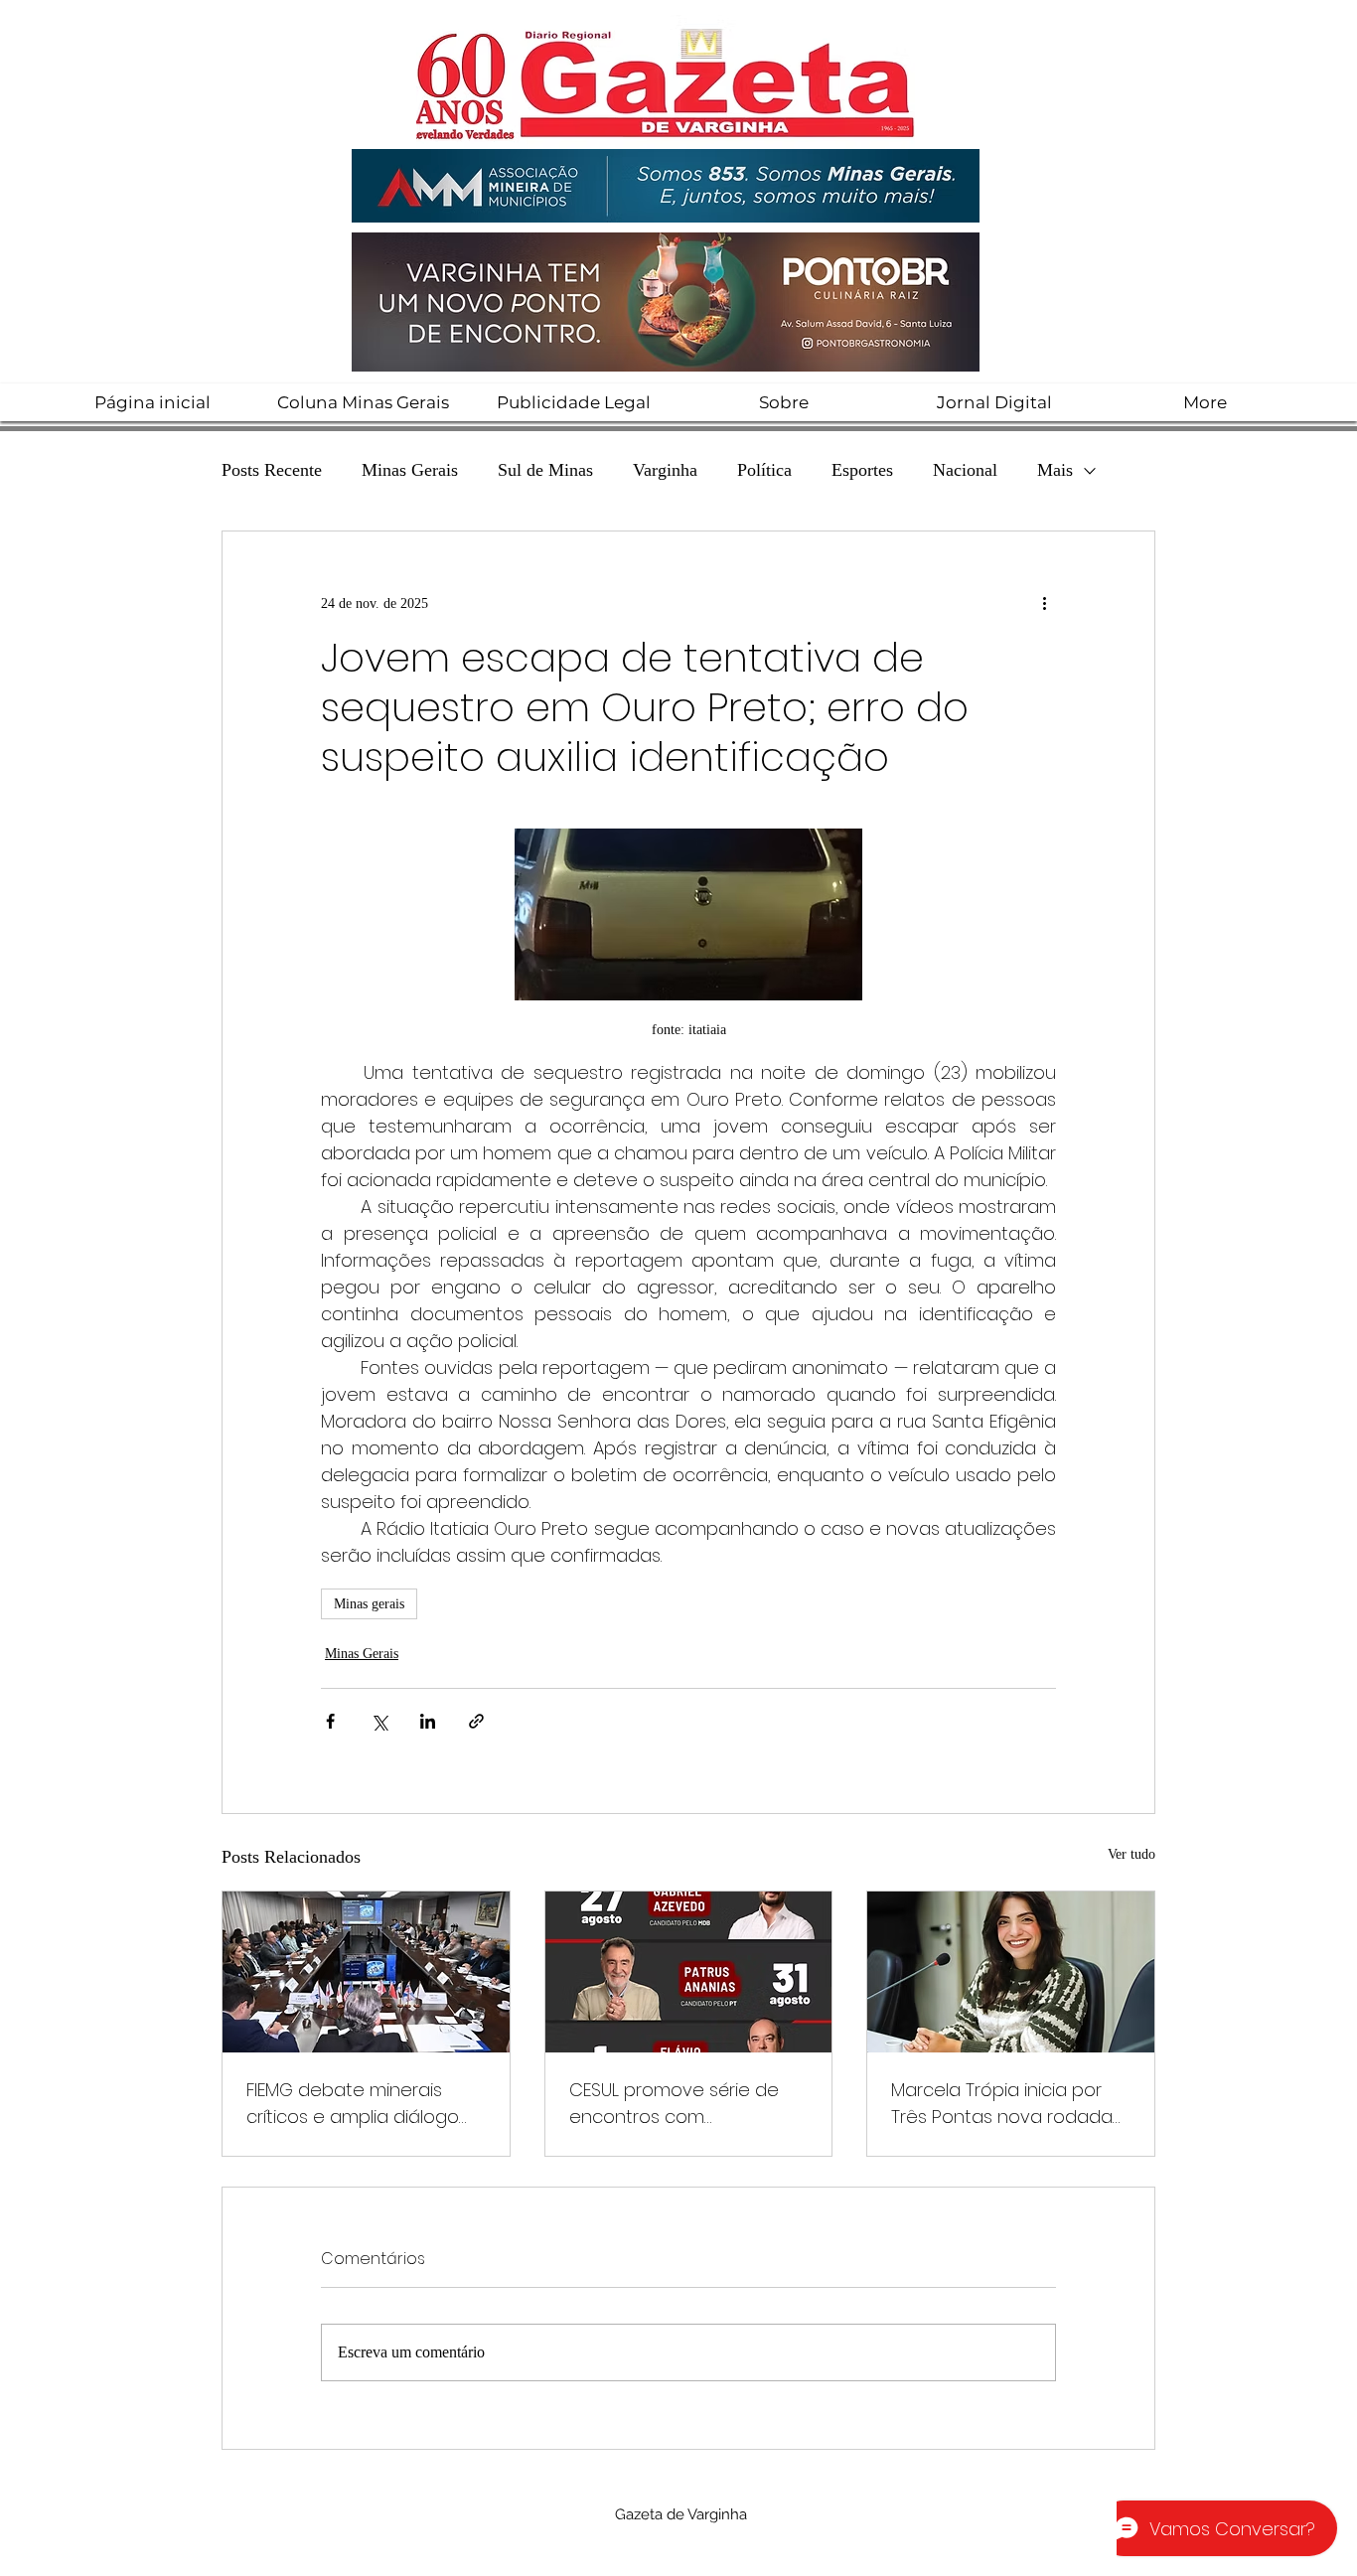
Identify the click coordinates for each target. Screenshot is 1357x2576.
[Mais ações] (1044, 603)
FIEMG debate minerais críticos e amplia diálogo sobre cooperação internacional (353, 2104)
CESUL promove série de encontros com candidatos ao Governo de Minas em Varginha (675, 2104)
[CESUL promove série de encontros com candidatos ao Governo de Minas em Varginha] (689, 1972)
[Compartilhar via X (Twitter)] (379, 1721)
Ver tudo (1131, 1854)
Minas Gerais (410, 470)
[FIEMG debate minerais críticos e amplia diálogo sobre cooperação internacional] (366, 1972)
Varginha (665, 470)
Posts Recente (272, 470)
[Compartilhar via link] (476, 1721)
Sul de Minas (545, 470)
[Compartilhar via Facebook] (330, 1721)
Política (764, 470)
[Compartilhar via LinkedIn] (428, 1721)
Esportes (862, 470)
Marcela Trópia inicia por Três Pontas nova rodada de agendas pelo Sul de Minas (1002, 2104)
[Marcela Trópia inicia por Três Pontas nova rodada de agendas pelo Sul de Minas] (1011, 1972)
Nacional (965, 470)
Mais (1055, 470)
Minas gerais (369, 1604)
